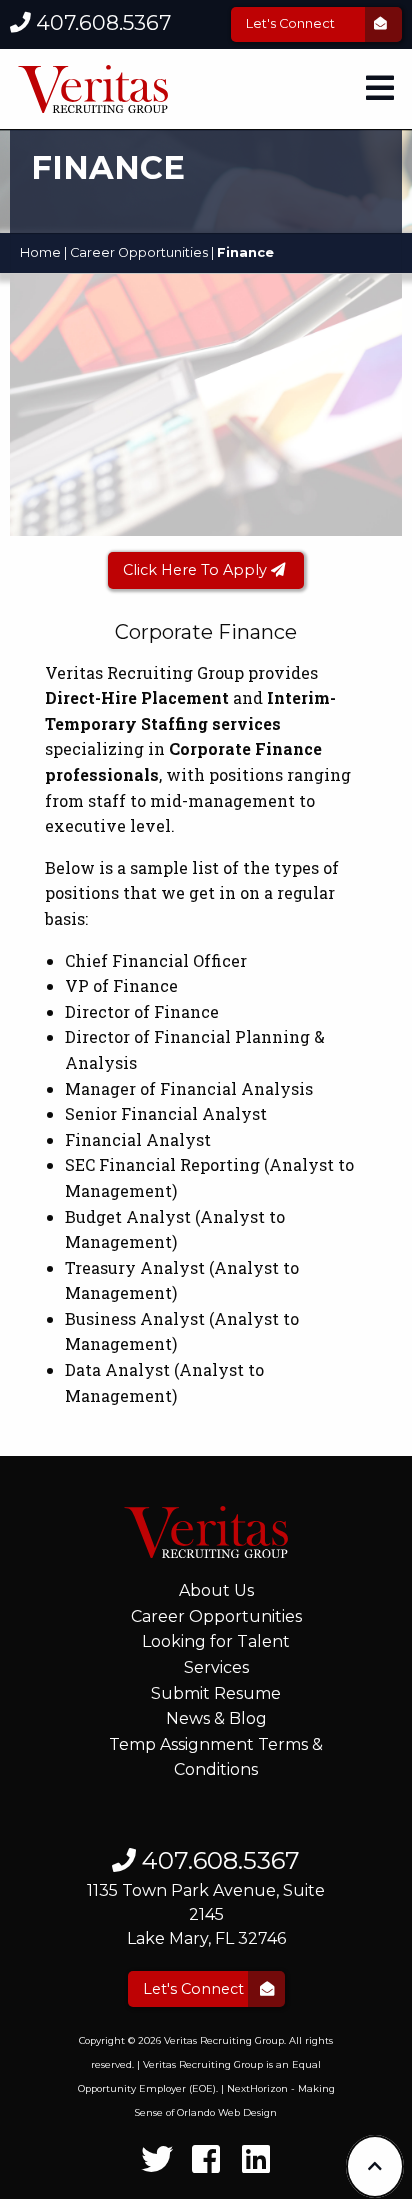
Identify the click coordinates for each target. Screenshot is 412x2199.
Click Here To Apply (197, 570)
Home (40, 252)
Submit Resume (216, 1693)
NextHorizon (257, 2088)
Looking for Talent (216, 1641)
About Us (216, 1590)
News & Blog (216, 1718)
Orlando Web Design (227, 2112)
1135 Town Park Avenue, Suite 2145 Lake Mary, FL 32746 (206, 1914)
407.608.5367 (101, 22)
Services (216, 1667)
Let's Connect (292, 23)
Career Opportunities (139, 252)
